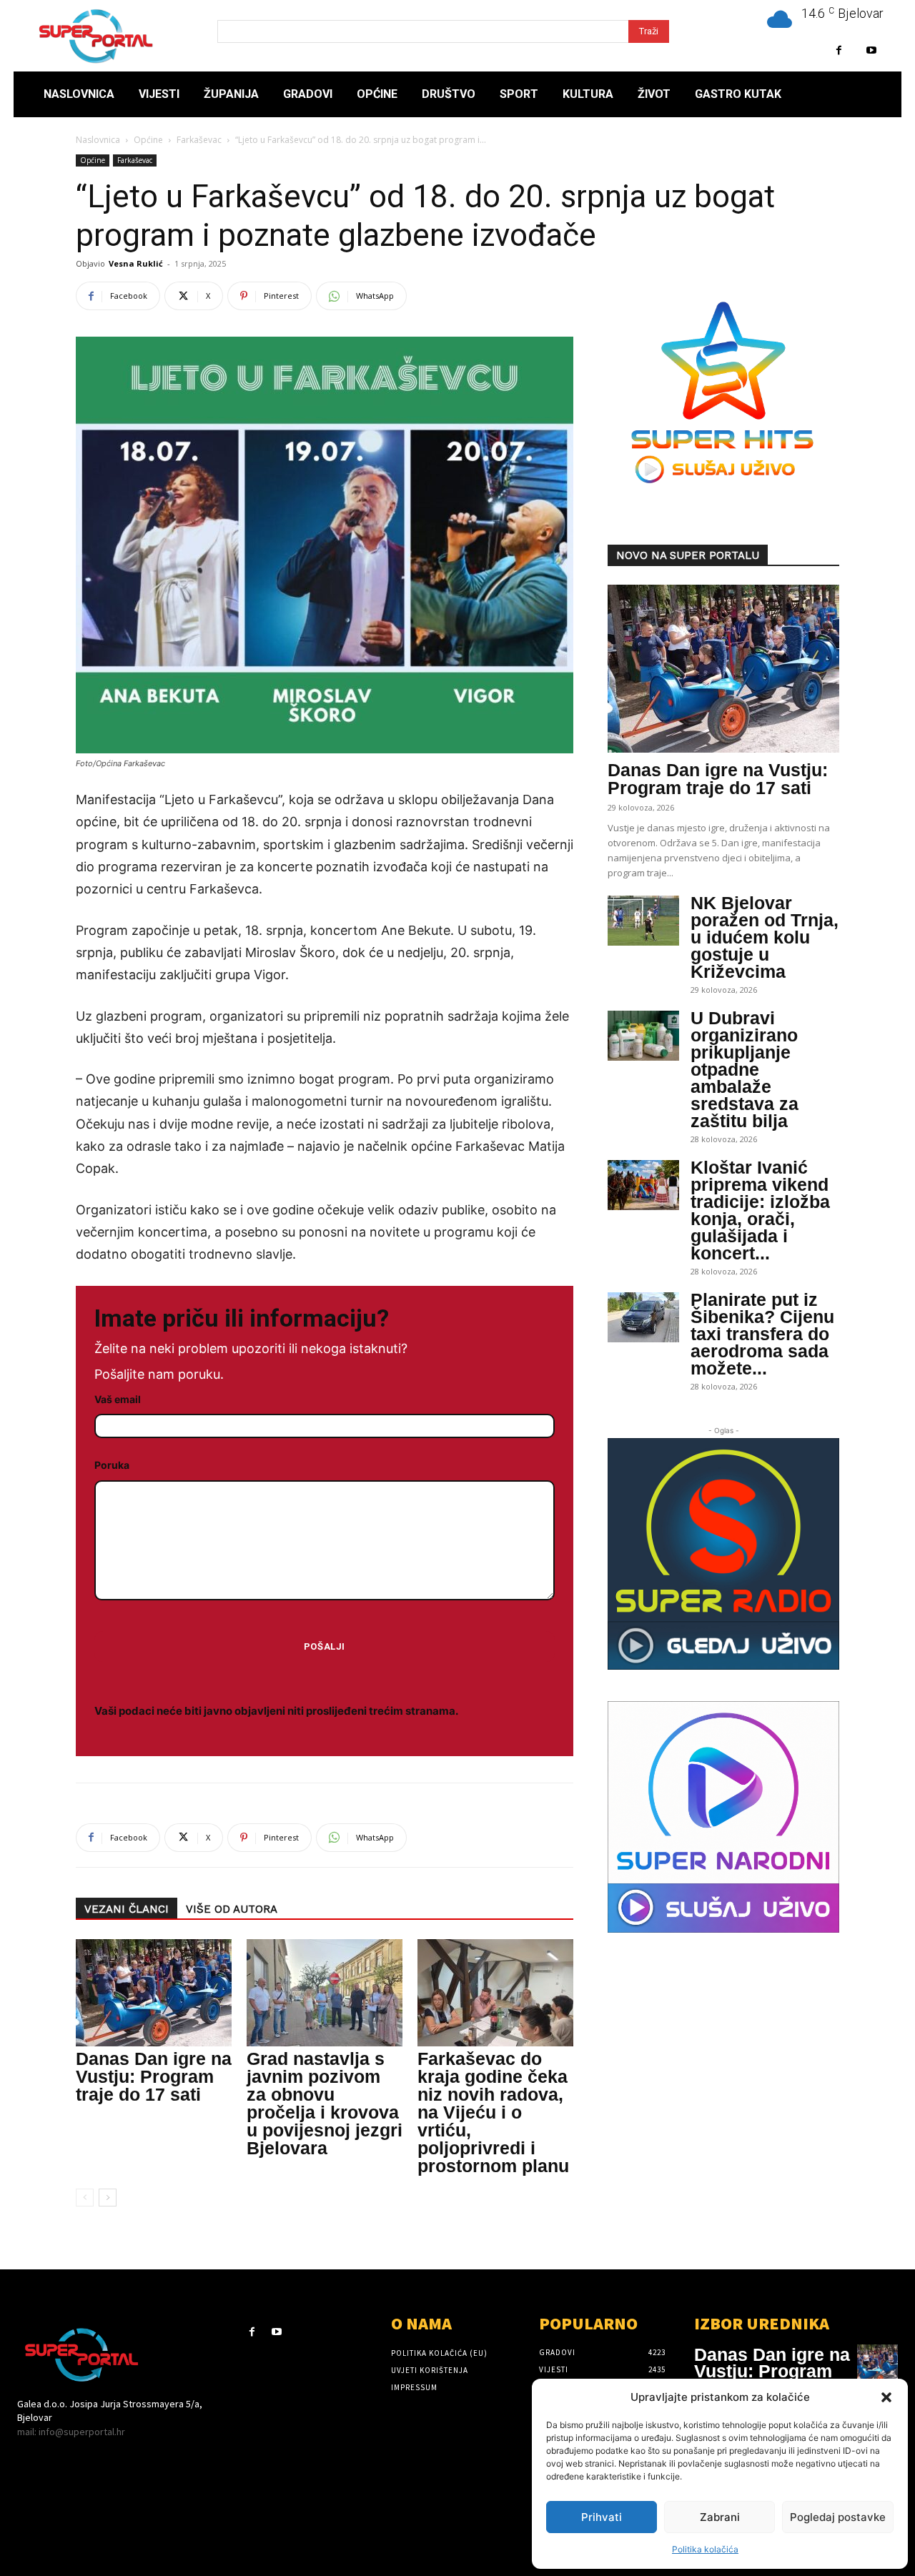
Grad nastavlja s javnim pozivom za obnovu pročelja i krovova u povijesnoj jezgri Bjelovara (325, 2103)
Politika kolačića (705, 2549)
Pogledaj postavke (838, 2517)
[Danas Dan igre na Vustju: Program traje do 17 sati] (154, 1993)
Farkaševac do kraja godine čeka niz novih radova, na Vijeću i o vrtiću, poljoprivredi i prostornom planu (493, 2112)
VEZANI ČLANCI (127, 1909)
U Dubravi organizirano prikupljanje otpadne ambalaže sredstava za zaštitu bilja (745, 1069)
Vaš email (118, 1399)
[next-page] (108, 2198)
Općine (148, 140)
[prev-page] (85, 2198)
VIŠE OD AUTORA (232, 1909)
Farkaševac (199, 140)
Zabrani (720, 2517)
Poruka (112, 1465)
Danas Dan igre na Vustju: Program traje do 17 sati (154, 2076)
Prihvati (602, 2517)
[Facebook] (839, 50)
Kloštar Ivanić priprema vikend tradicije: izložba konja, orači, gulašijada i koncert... (760, 1210)
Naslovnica (98, 140)
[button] (886, 2397)
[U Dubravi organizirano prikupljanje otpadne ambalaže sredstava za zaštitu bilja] (643, 1036)
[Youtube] (871, 50)
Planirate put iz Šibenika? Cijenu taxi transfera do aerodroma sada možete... (762, 1334)
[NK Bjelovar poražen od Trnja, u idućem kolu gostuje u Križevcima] (643, 921)
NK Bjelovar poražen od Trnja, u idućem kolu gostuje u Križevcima (765, 937)
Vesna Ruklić (136, 263)
